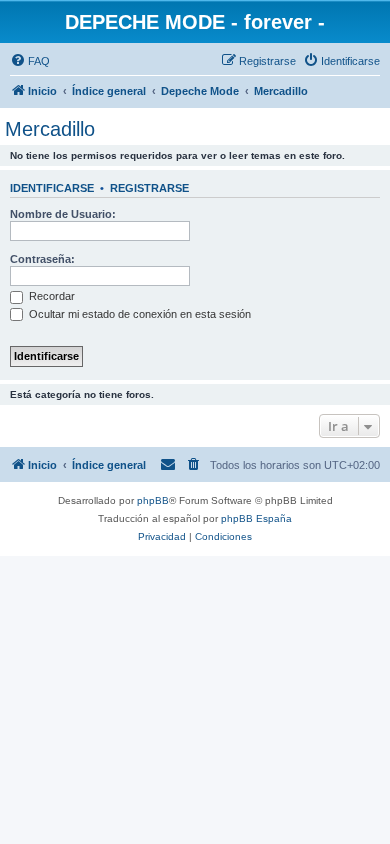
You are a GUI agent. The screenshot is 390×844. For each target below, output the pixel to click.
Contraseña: (42, 259)
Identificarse (52, 188)
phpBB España (256, 518)
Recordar (50, 296)
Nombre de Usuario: (63, 214)
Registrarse (149, 188)
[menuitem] (30, 61)
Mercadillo (50, 129)
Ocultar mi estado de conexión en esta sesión (138, 314)
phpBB (153, 500)
